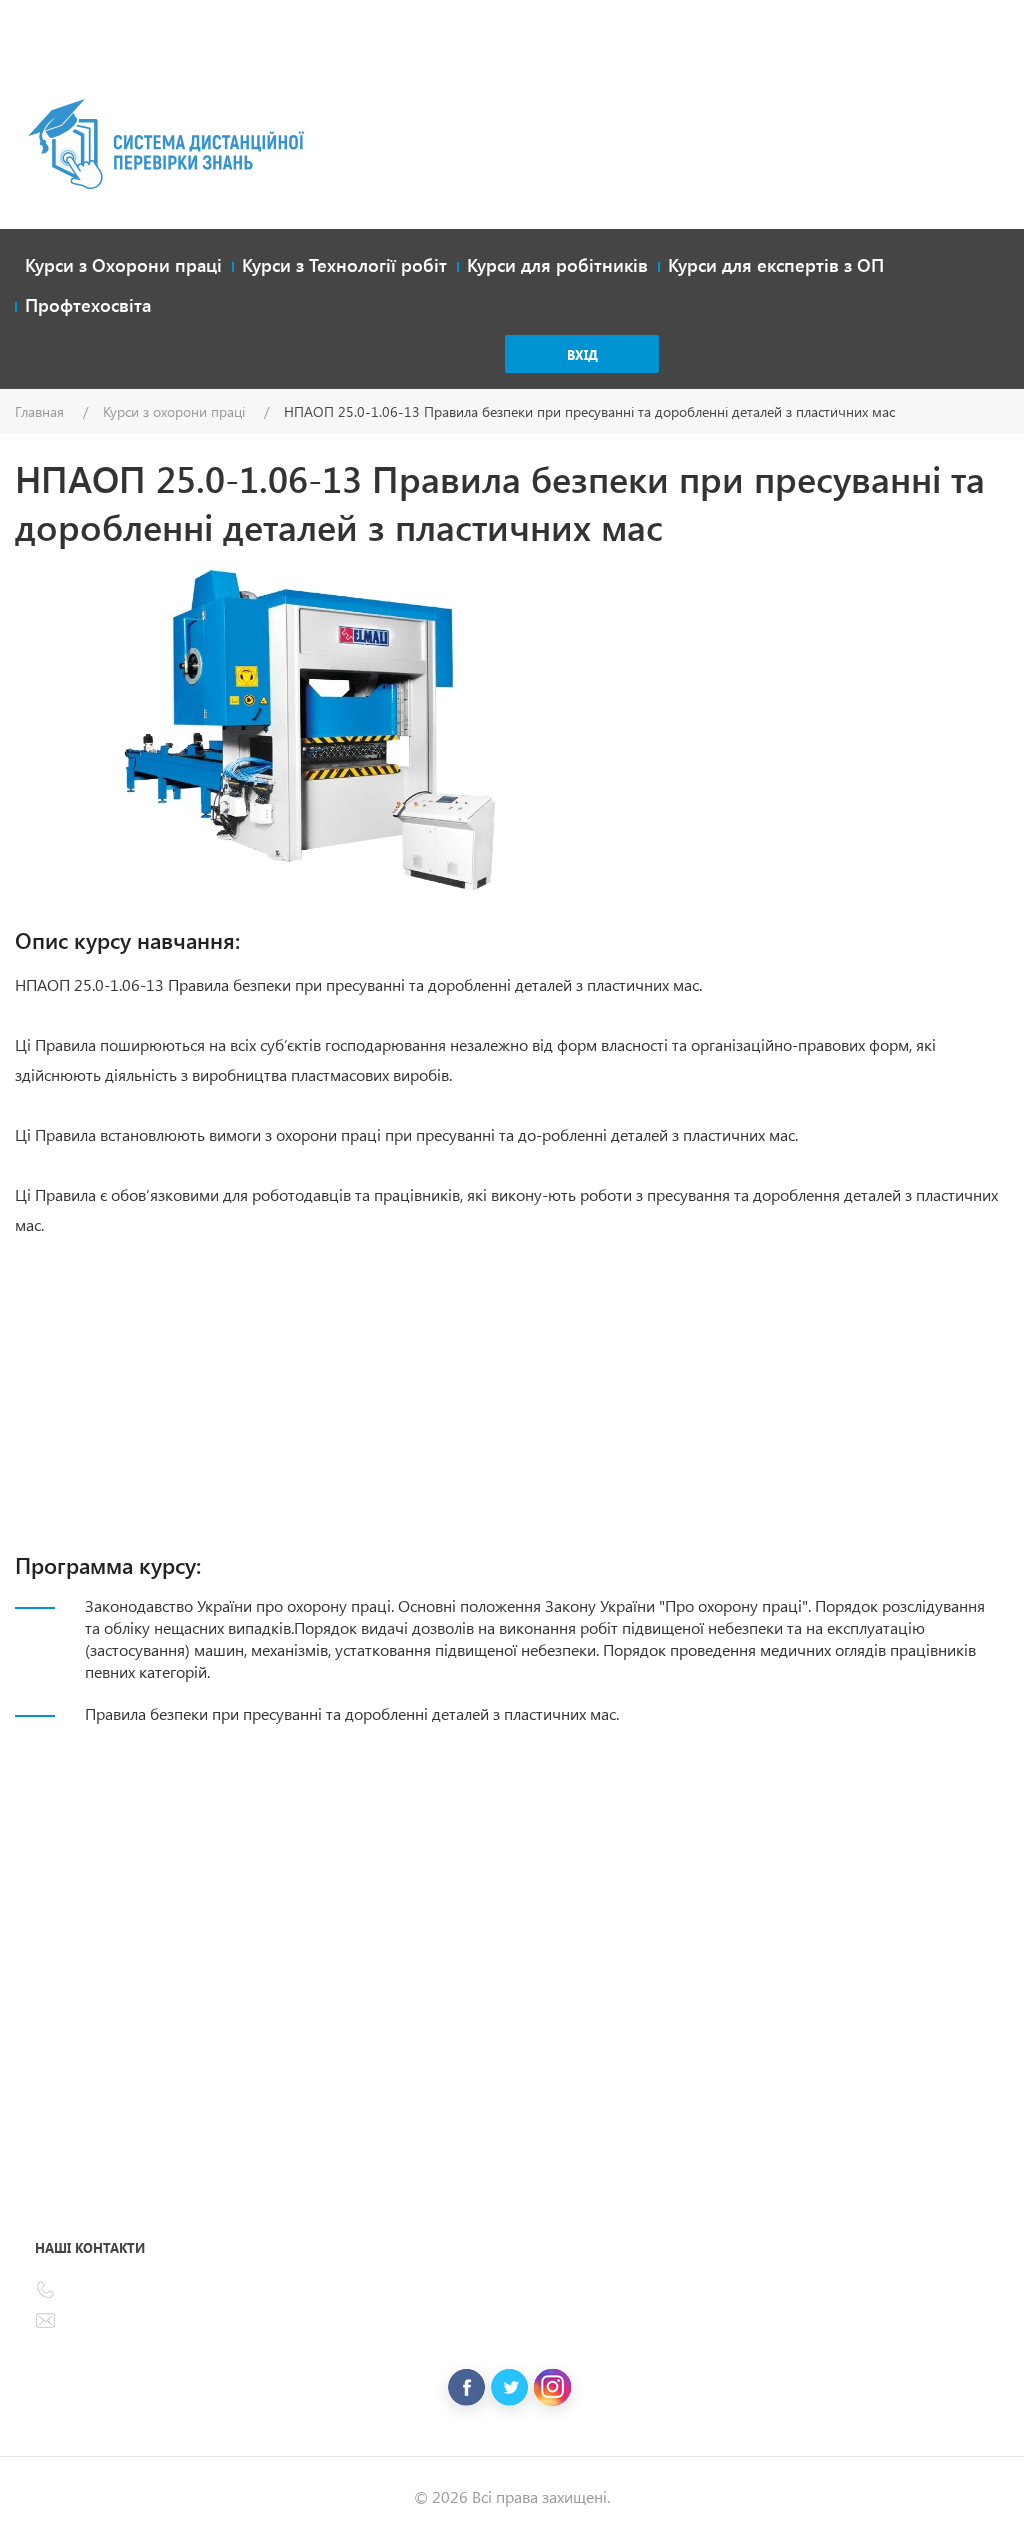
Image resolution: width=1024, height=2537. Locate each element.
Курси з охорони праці (174, 411)
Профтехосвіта (88, 305)
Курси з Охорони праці (123, 265)
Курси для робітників (557, 265)
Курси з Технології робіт (344, 265)
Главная (39, 411)
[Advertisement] (512, 70)
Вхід (582, 354)
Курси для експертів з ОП (776, 265)
